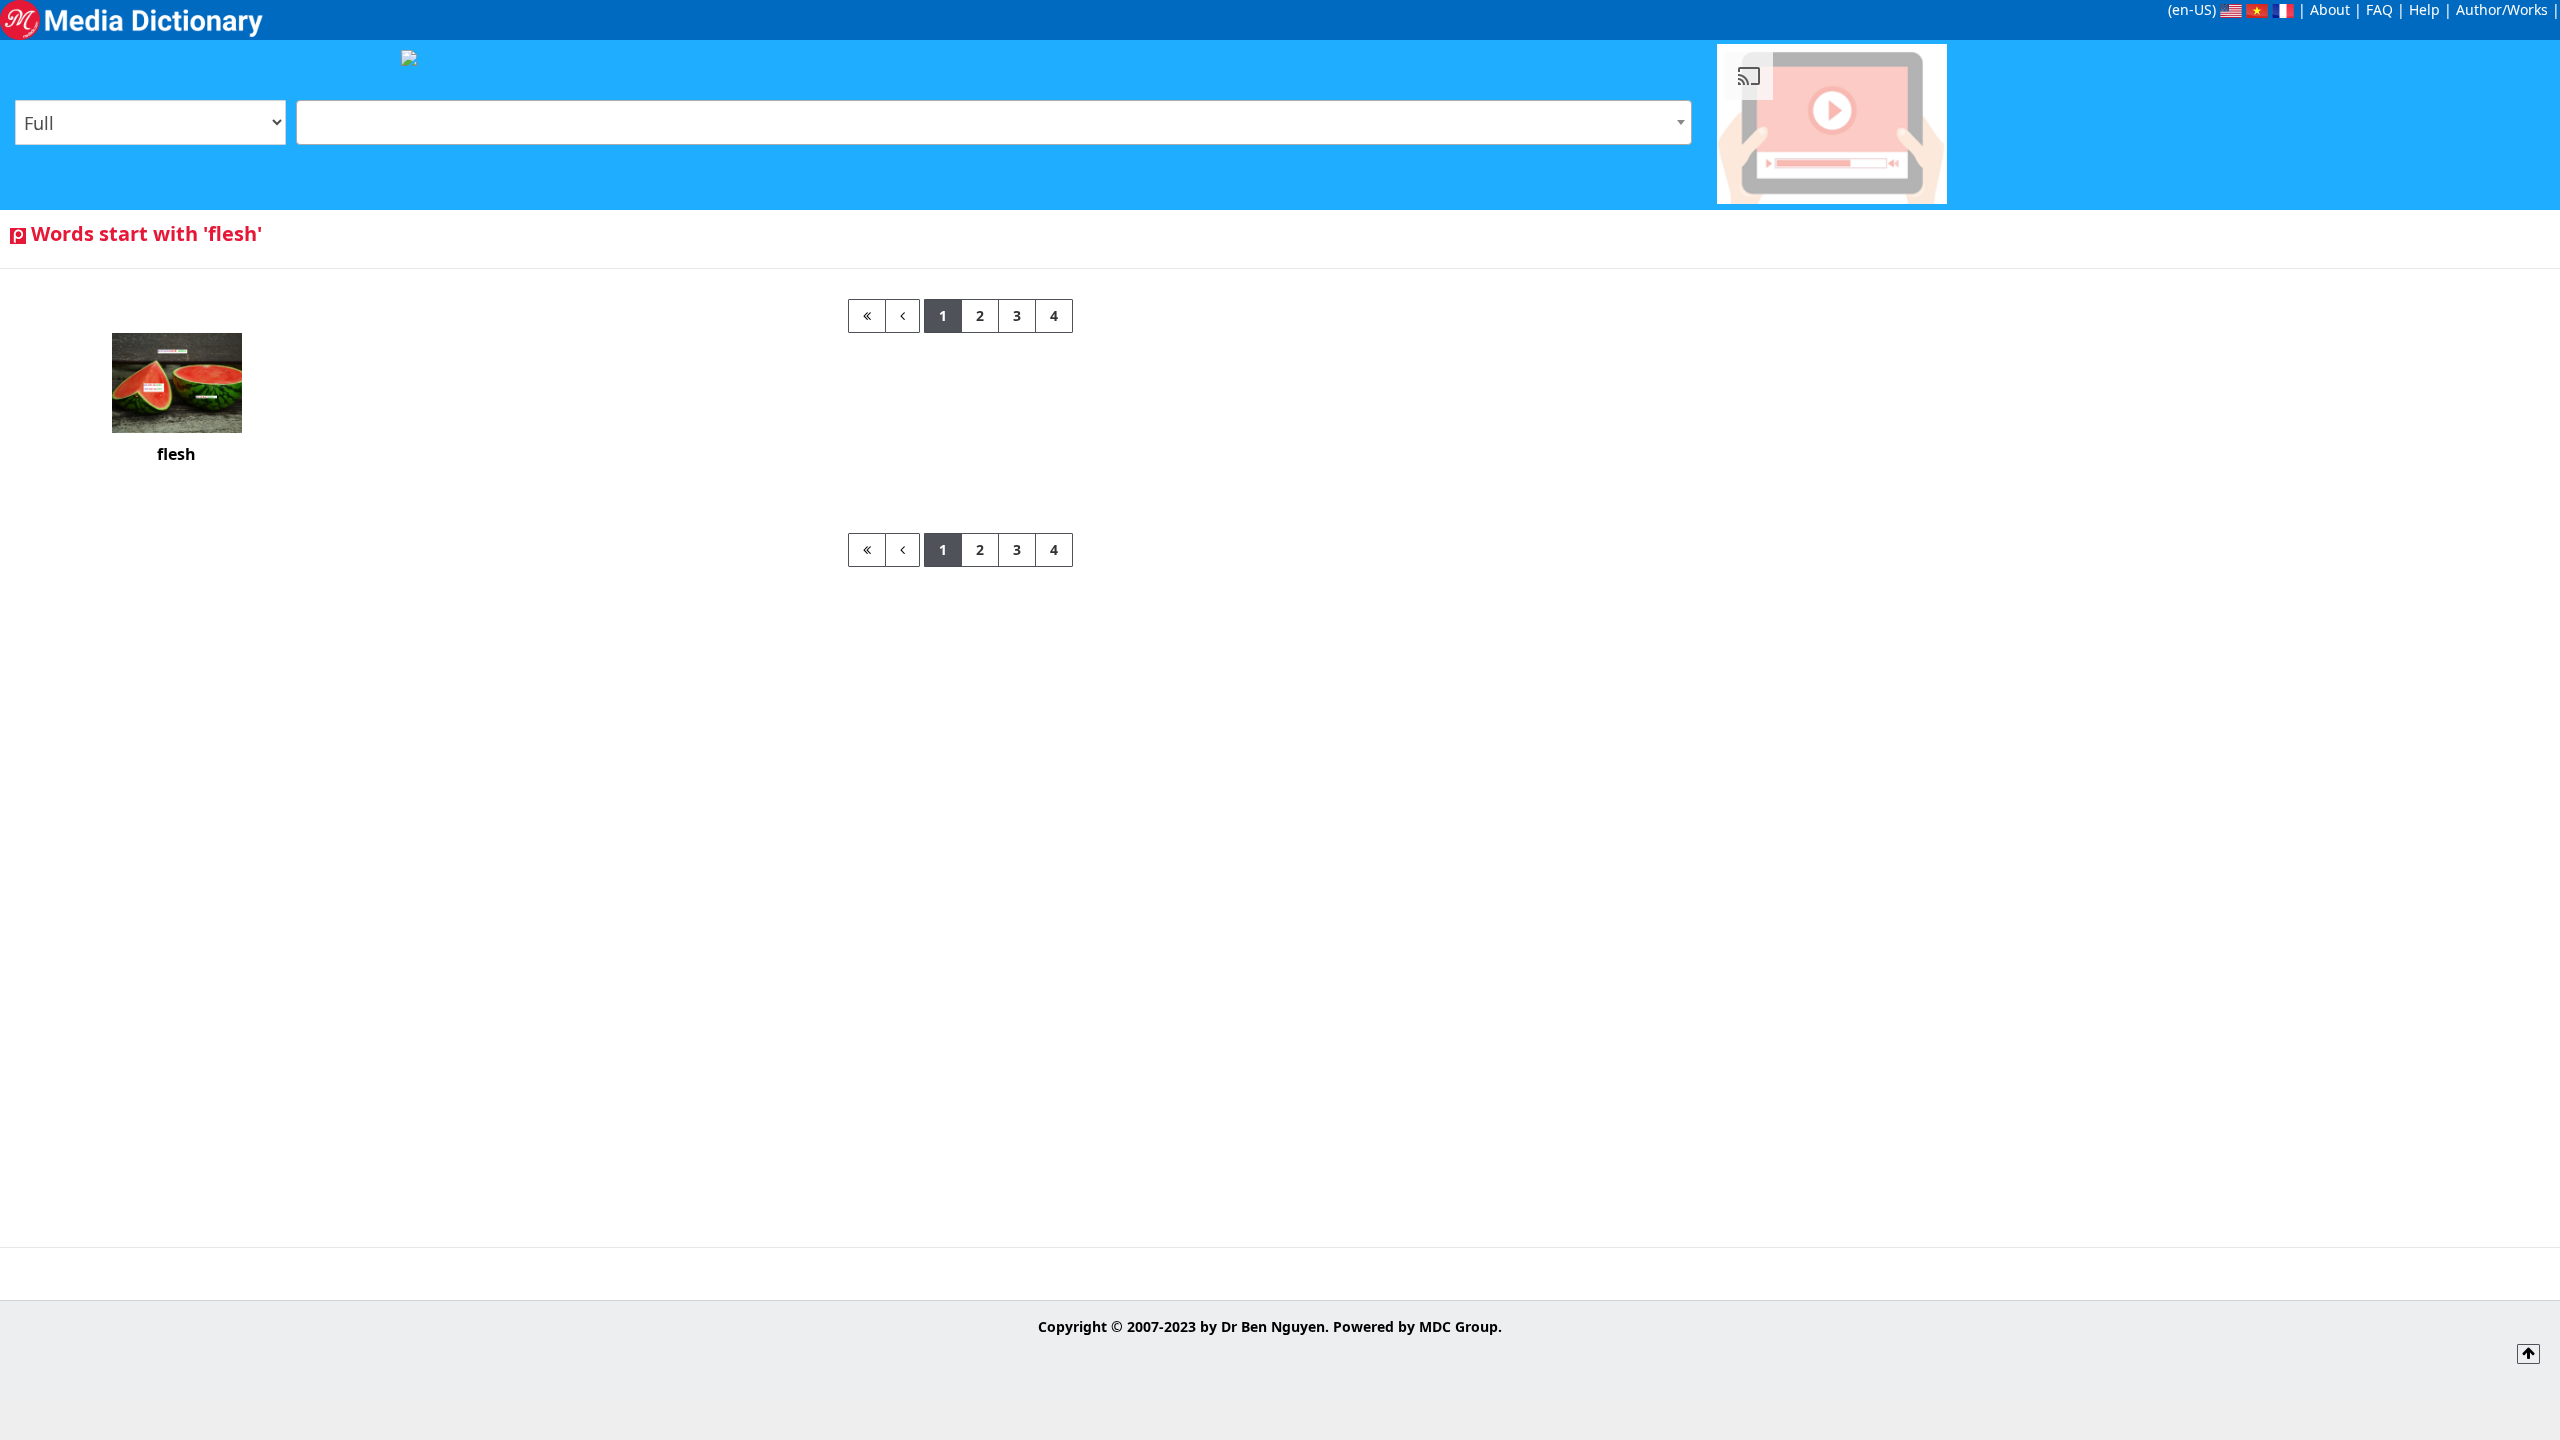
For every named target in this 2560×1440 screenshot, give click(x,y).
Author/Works (2502, 9)
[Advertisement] (2240, 439)
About (2330, 9)
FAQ (2379, 9)
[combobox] (994, 122)
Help (2424, 9)
